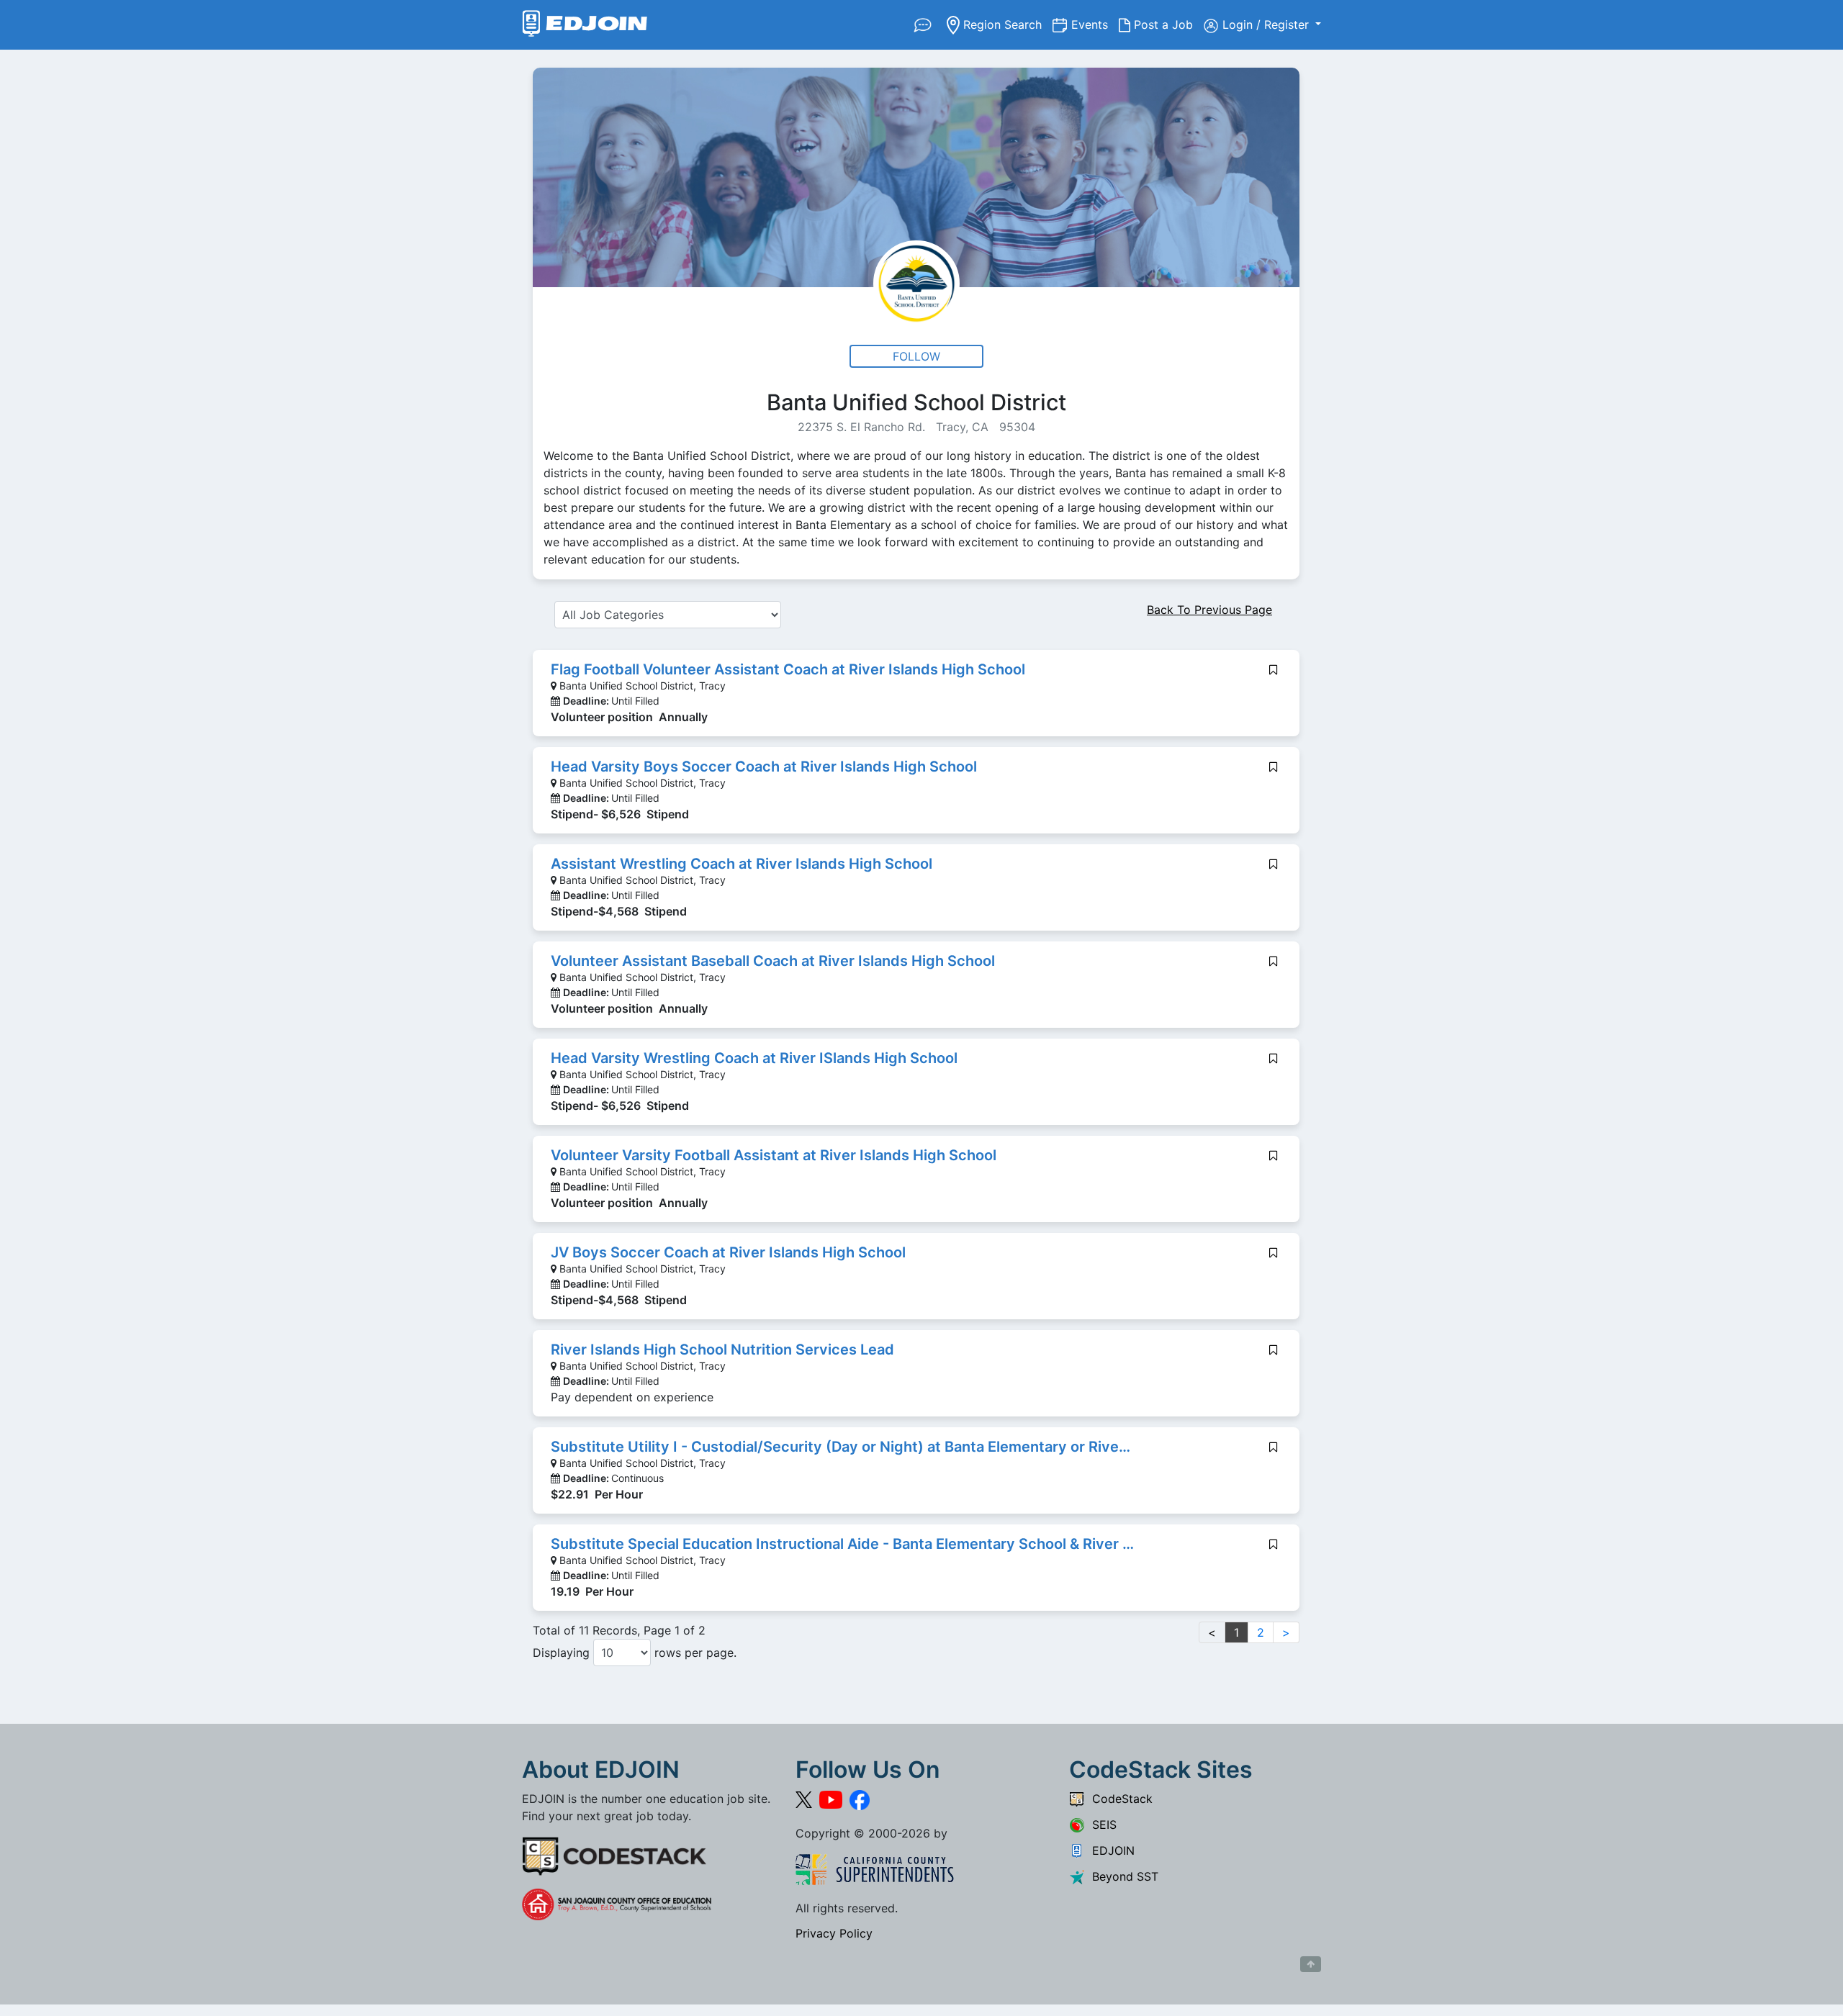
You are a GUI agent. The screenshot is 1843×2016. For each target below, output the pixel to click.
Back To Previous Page (1209, 610)
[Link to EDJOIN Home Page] (585, 25)
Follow (916, 356)
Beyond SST (1122, 1876)
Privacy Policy (834, 1933)
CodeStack (1119, 1799)
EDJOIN (1110, 1850)
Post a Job (1167, 24)
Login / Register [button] (1267, 24)
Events (1095, 24)
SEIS (1101, 1825)
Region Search (1006, 24)
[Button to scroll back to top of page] (1311, 1964)
